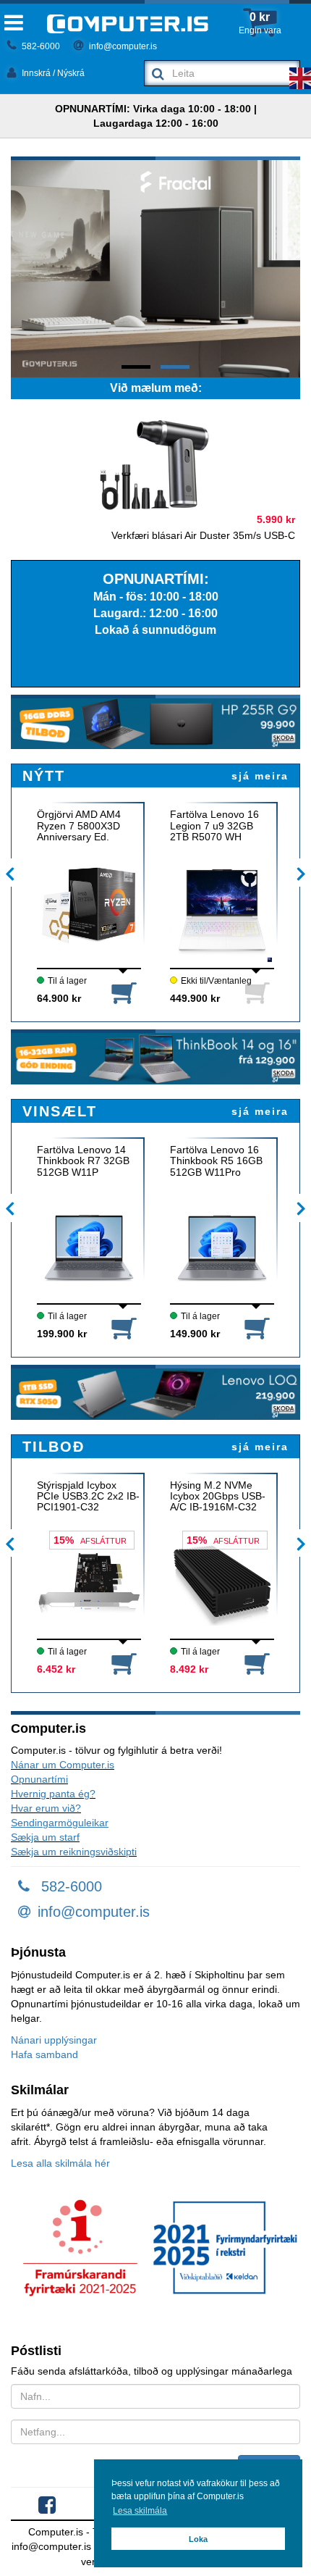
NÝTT (44, 776)
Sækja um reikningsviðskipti (74, 1852)
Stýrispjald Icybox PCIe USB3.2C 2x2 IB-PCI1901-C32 (88, 1497)
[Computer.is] (128, 24)
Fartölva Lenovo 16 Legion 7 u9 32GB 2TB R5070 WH (214, 826)
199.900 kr (62, 1334)
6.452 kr (56, 1669)
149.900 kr (195, 1334)
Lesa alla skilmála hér (60, 2163)
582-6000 (40, 46)
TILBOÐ (54, 1447)
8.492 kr (189, 1669)
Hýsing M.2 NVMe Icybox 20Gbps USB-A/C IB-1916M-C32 (218, 1497)
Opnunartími (39, 1779)
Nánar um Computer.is (63, 1765)
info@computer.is (122, 46)
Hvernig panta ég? (53, 1794)
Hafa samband (44, 2054)
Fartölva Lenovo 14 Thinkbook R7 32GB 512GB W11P (83, 1161)
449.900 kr (195, 998)
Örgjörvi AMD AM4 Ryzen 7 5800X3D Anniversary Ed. (79, 826)
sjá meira (260, 776)
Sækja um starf (45, 1837)
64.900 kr (59, 998)
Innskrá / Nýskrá (52, 73)
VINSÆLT (60, 1111)
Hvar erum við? (46, 1808)
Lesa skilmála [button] (140, 2511)
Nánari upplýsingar (54, 2040)
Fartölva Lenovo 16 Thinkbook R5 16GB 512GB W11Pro (216, 1161)
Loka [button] (198, 2539)
